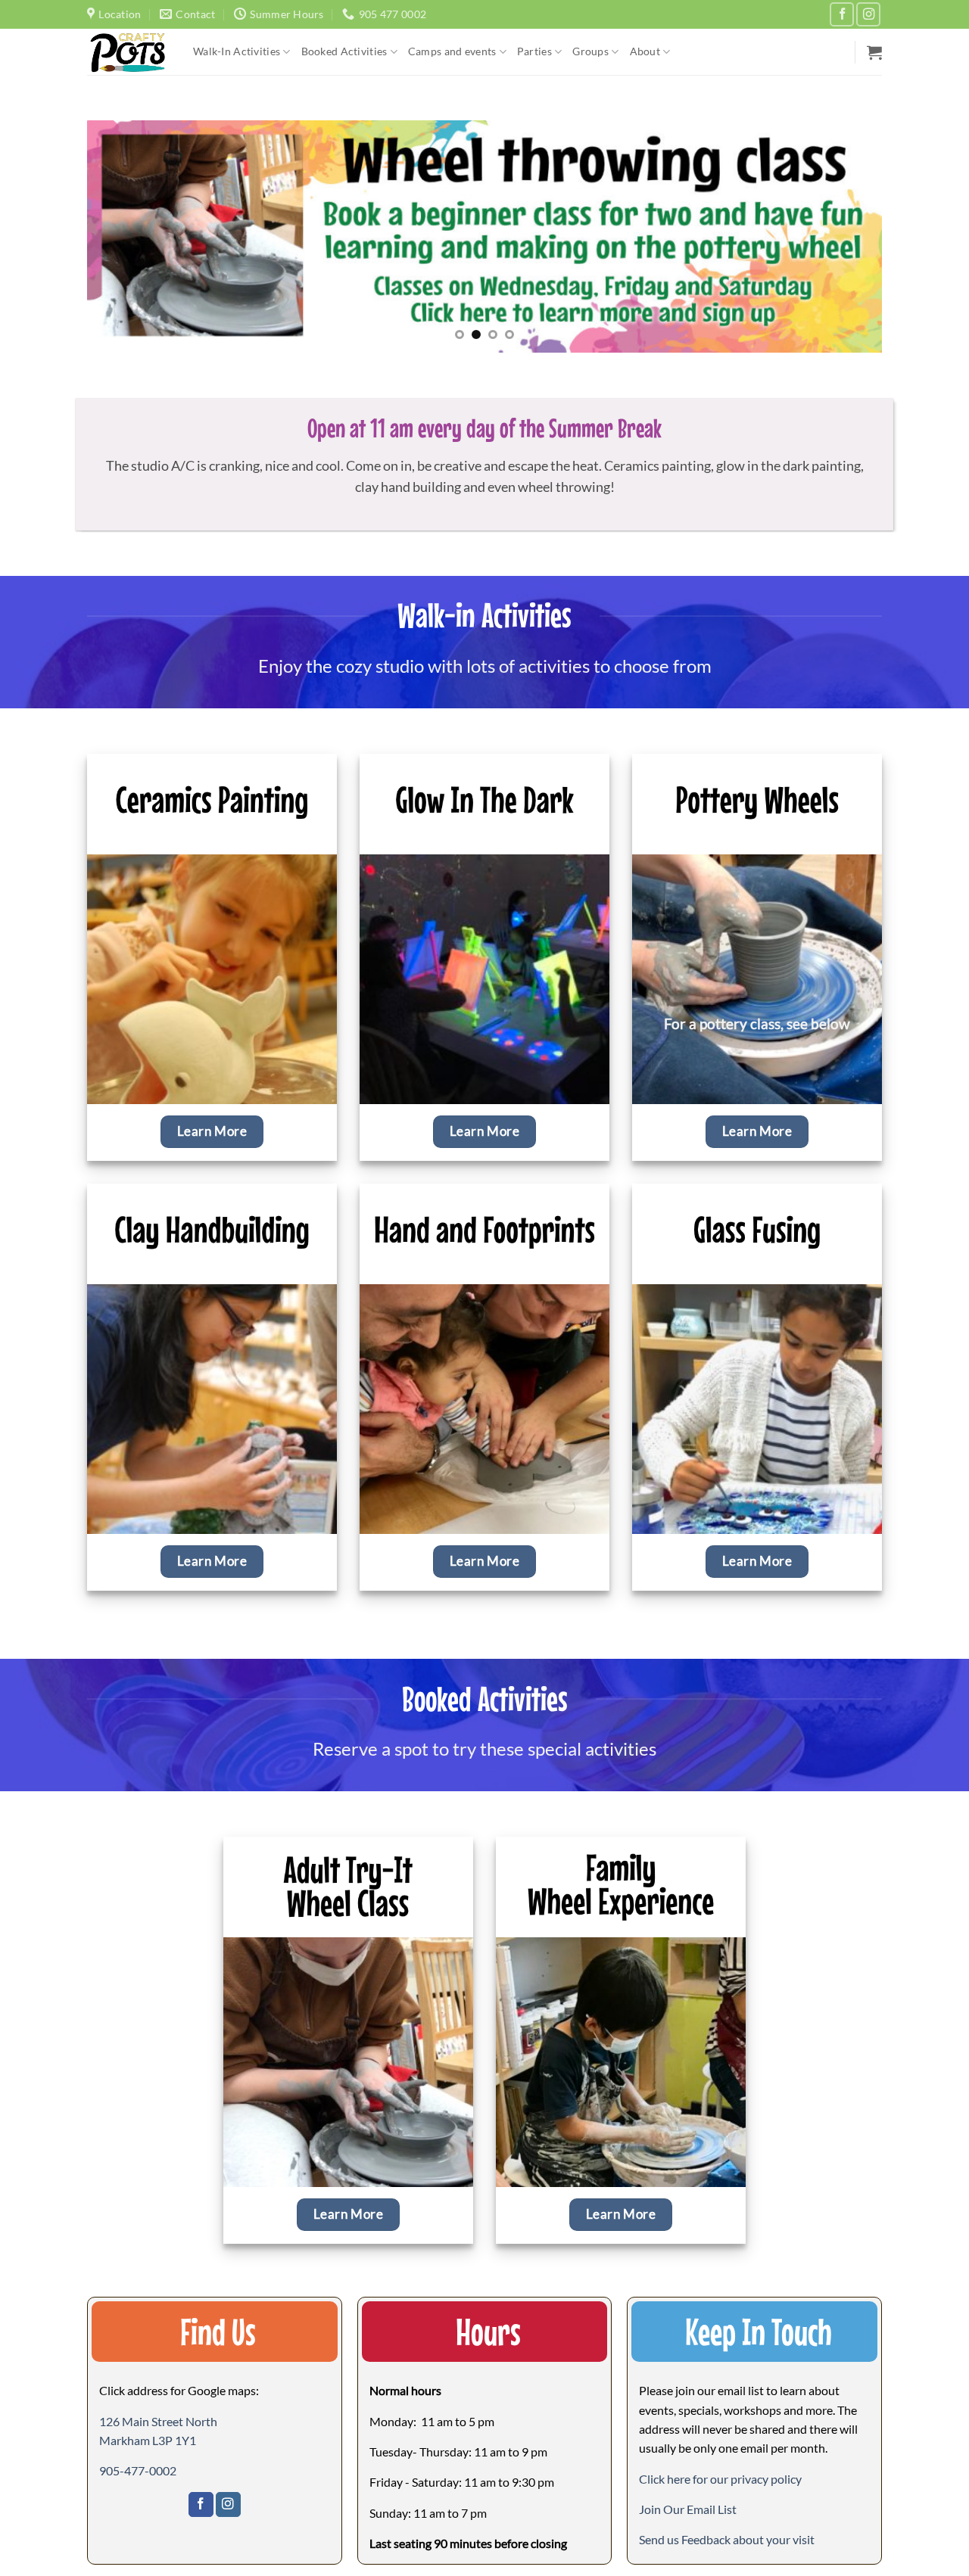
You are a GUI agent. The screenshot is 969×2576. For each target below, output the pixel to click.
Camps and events (452, 51)
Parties (534, 51)
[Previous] (122, 236)
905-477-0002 (138, 2470)
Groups (590, 51)
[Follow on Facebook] (842, 14)
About (645, 51)
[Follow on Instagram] (868, 14)
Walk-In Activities (237, 51)
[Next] (847, 236)
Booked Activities (344, 51)
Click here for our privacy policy (720, 2479)
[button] (874, 52)
